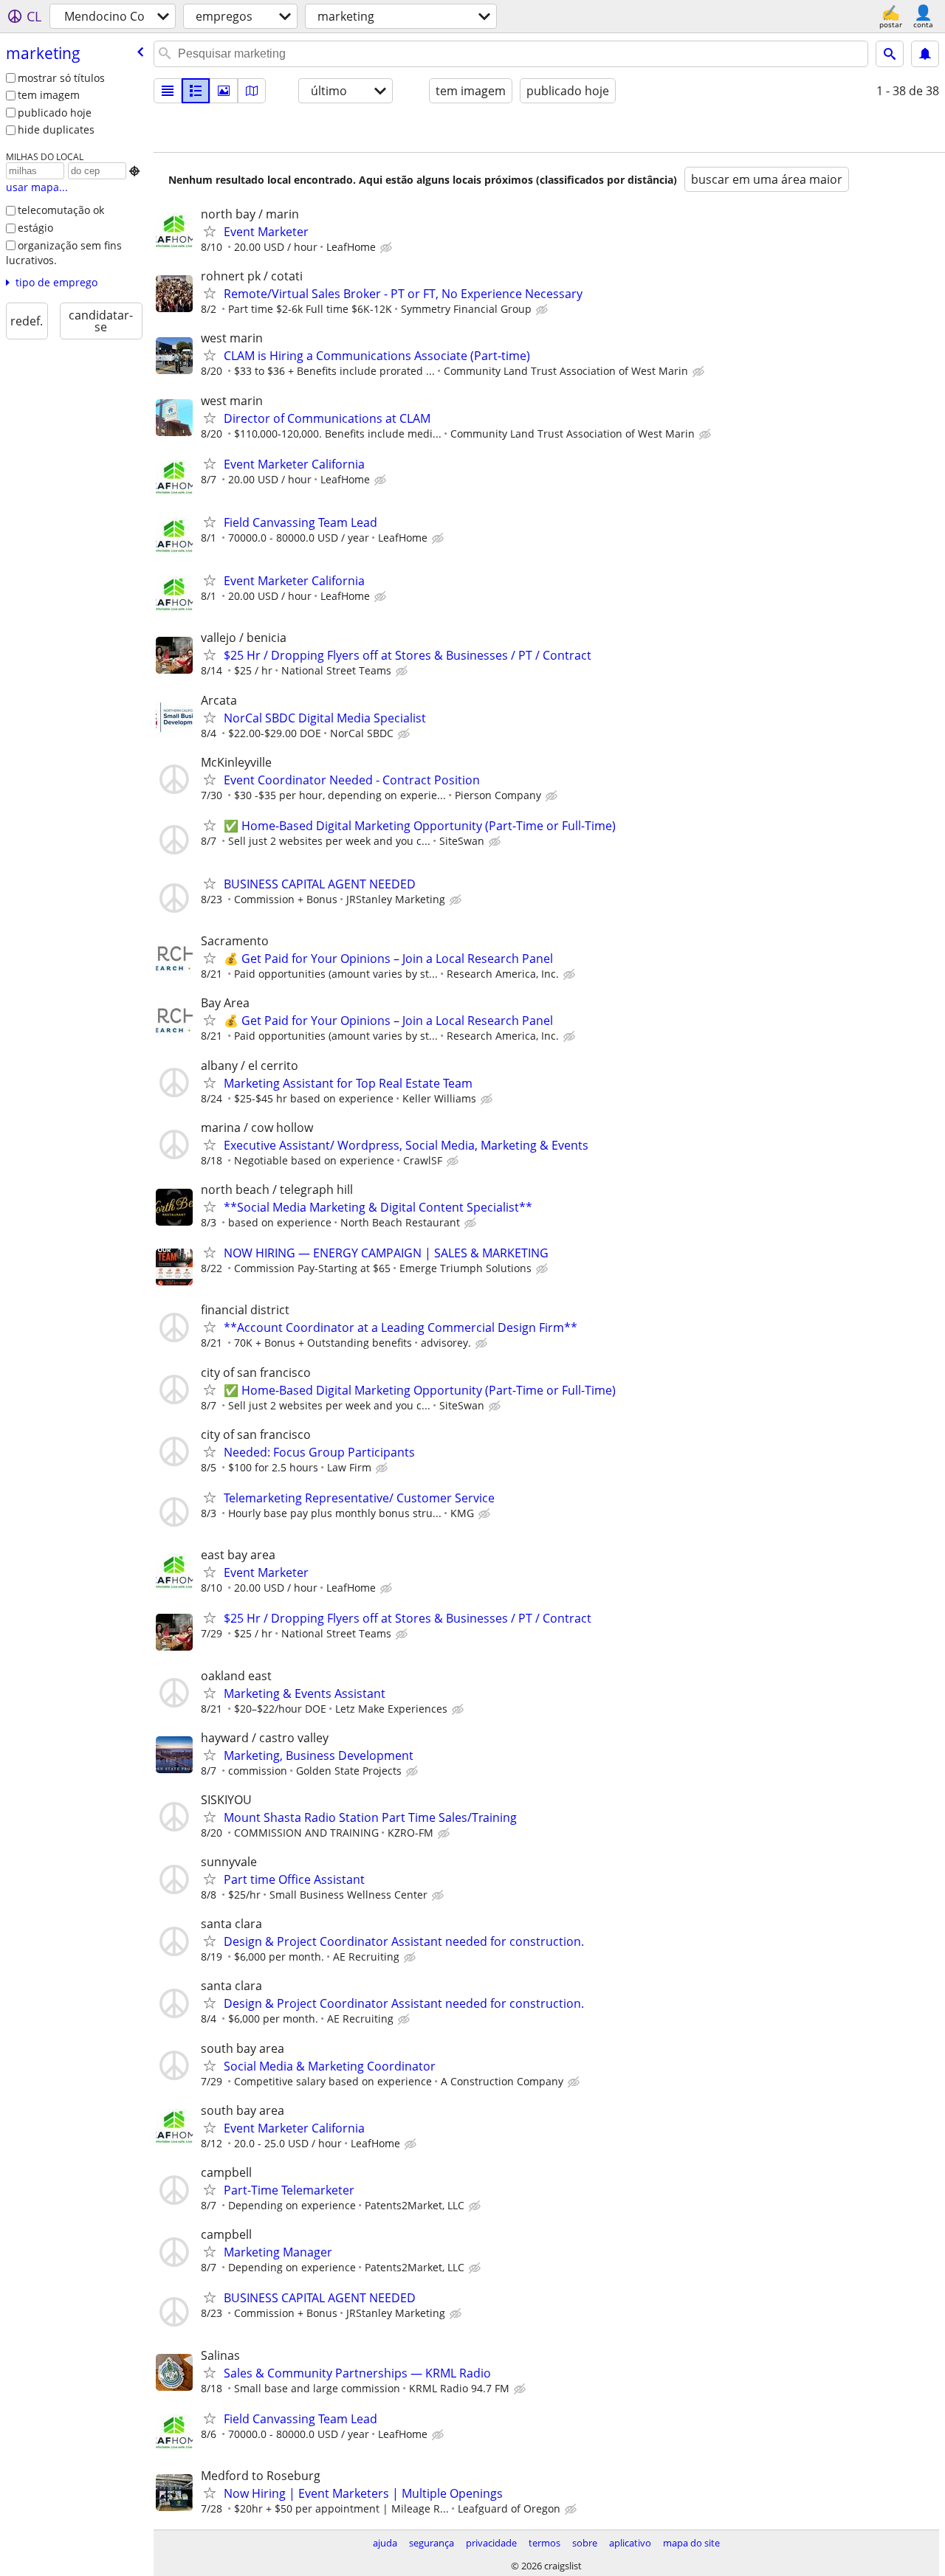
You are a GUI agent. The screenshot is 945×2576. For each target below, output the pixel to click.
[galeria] (224, 91)
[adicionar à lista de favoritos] (210, 231)
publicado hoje (55, 113)
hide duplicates (56, 130)
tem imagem (49, 95)
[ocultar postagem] (388, 248)
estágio (35, 228)
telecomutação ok (61, 210)
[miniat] (196, 91)
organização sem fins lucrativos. (64, 253)
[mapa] (252, 91)
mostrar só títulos (61, 78)
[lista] (168, 91)
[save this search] (925, 54)
